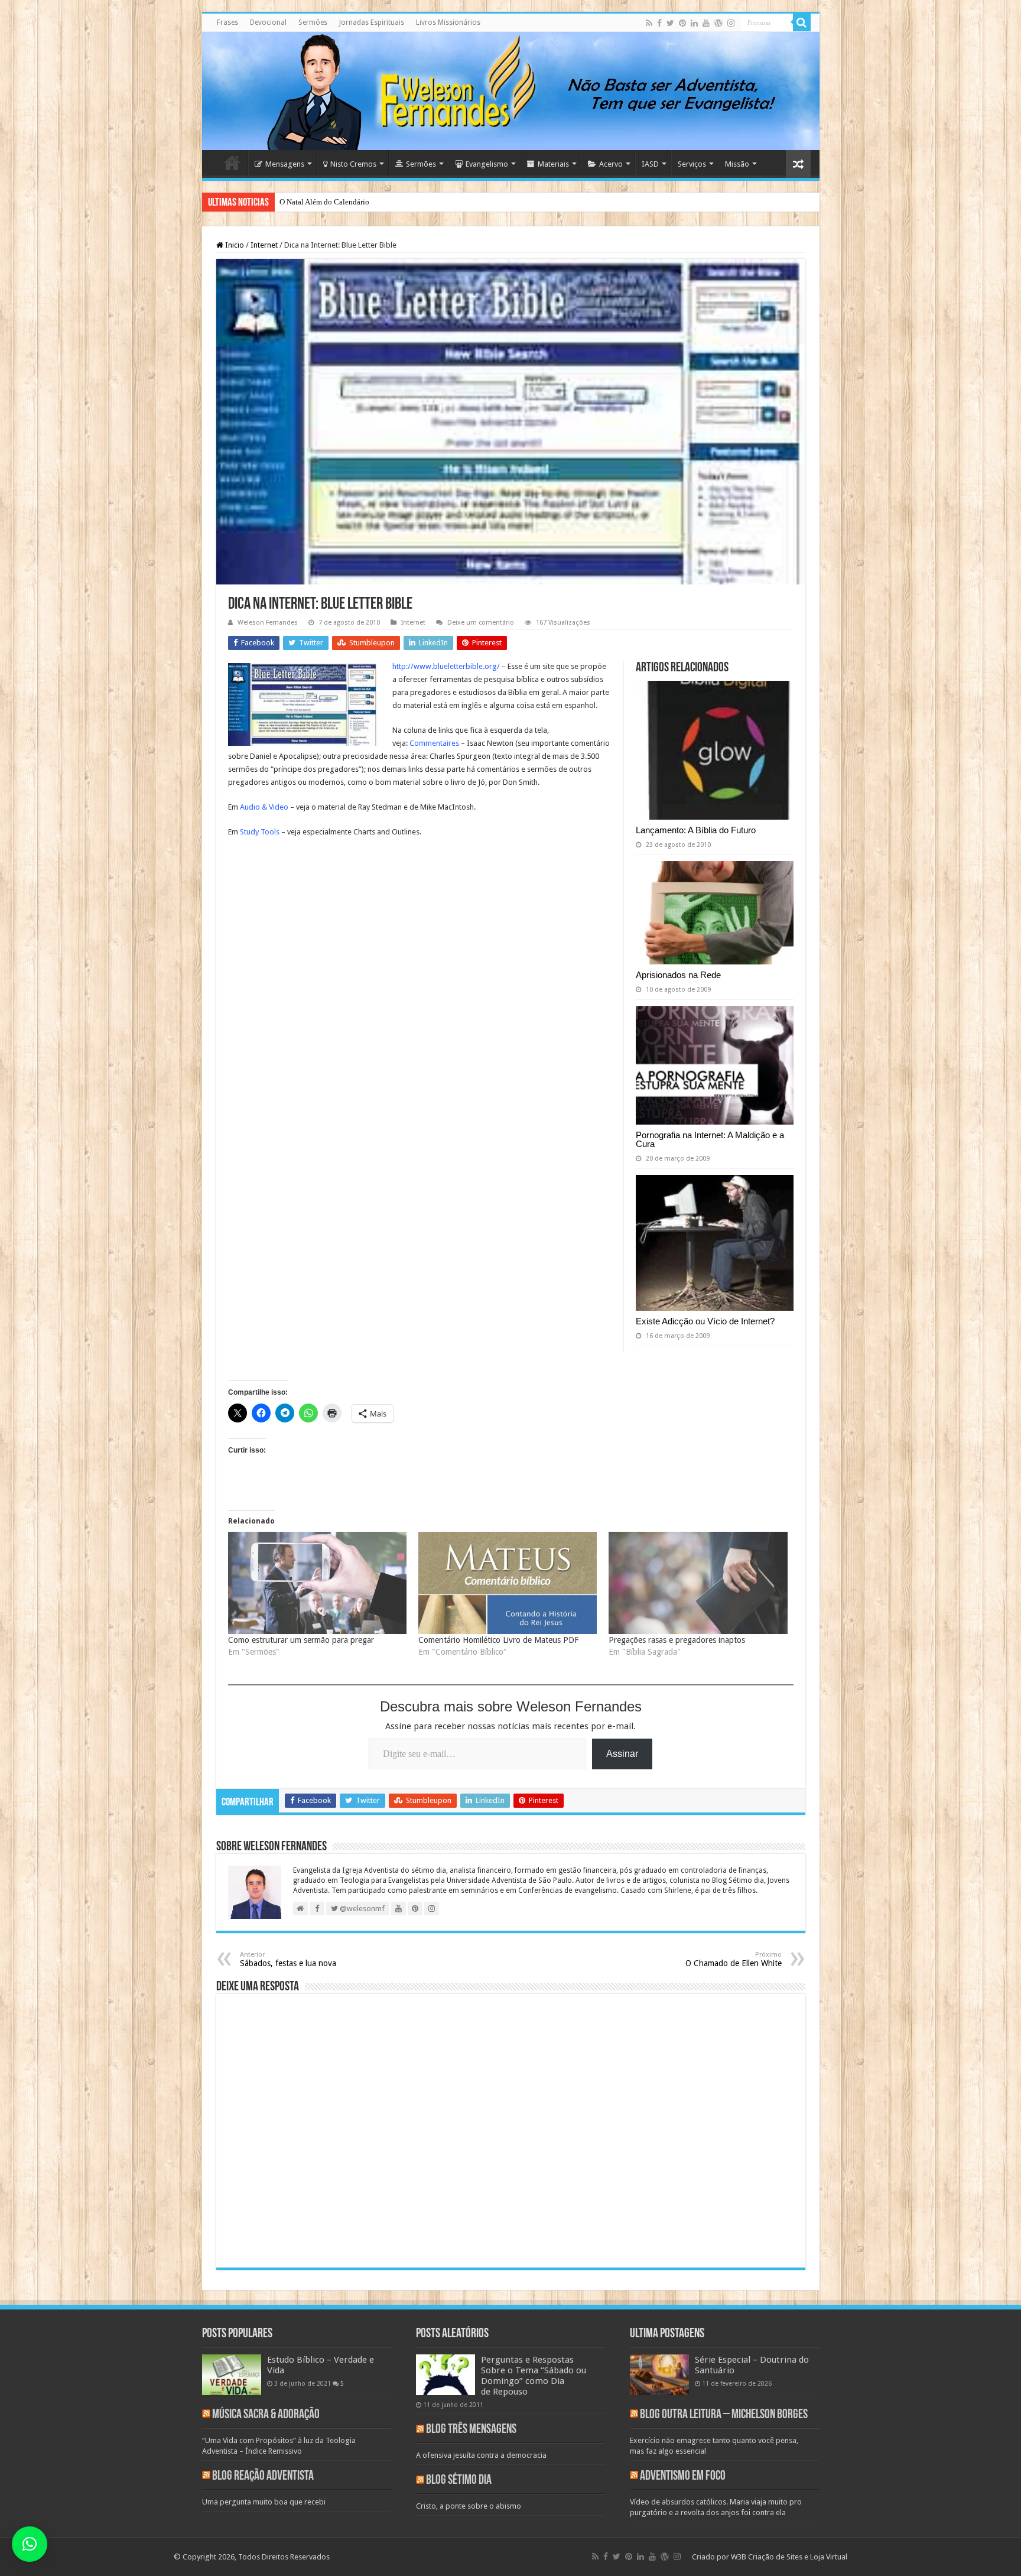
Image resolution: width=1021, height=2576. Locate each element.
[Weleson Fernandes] (511, 91)
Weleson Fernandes (268, 623)
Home (232, 163)
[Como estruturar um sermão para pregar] (317, 1583)
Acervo (611, 164)
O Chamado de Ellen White (734, 1959)
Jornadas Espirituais (372, 22)
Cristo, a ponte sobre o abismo (469, 2506)
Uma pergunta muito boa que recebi (264, 2502)
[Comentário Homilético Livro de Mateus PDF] (508, 1583)
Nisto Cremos (353, 164)
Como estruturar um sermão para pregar (301, 1640)
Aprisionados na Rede (678, 975)
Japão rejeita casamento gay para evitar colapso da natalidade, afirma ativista (402, 202)
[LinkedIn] (694, 23)
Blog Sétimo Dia (459, 2481)
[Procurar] (802, 22)
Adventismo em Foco (683, 2476)
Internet (264, 245)
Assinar (622, 1754)
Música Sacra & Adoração (266, 2415)
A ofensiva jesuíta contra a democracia (481, 2455)
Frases (227, 22)
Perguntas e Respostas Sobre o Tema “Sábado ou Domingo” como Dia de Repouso (534, 2376)
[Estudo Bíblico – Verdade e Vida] (232, 2374)
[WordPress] (718, 23)
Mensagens (285, 164)
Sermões (313, 22)
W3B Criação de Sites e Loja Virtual (789, 2557)
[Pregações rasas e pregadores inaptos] (698, 1583)
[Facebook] (659, 23)
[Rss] (649, 23)
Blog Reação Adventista (263, 2476)
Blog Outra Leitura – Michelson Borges (724, 2415)
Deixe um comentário (481, 623)
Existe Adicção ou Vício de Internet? (705, 1321)
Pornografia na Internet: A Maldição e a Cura (710, 1139)
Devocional (268, 22)
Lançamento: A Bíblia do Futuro (696, 830)
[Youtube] (706, 23)
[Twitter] (670, 23)
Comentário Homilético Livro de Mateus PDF (498, 1640)
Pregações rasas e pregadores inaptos (677, 1640)
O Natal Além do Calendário (324, 202)
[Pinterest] (682, 23)
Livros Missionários (448, 22)
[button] (30, 2544)
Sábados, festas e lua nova (288, 1959)
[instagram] (731, 23)
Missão (737, 164)
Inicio (234, 245)
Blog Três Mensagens (471, 2430)
